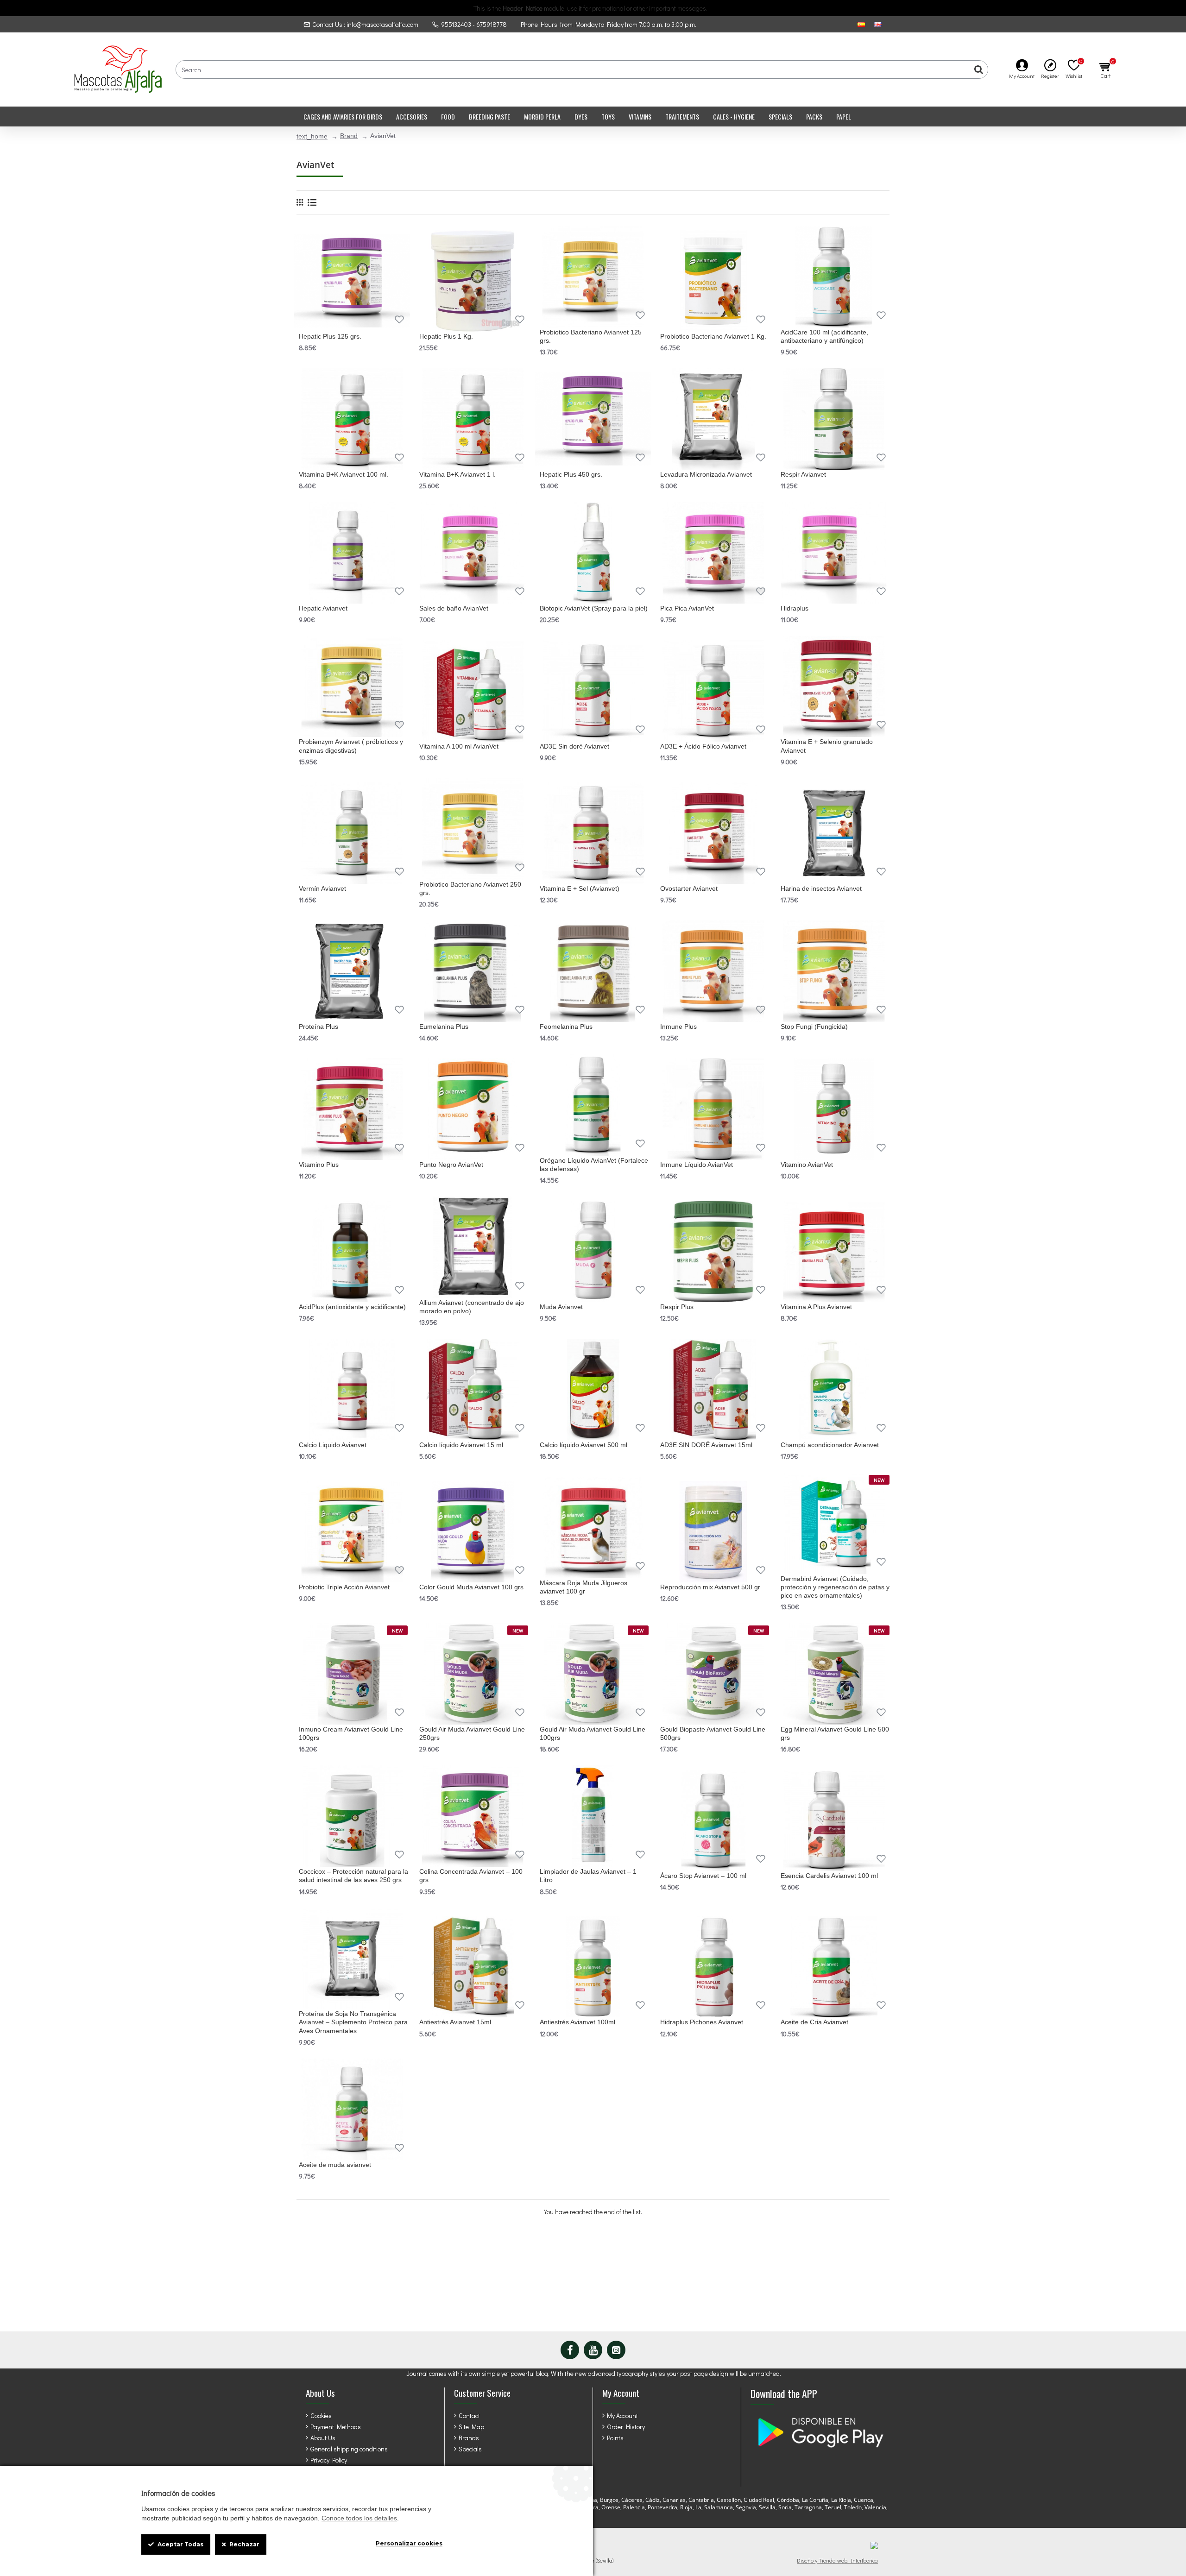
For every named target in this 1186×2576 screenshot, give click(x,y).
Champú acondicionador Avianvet (830, 1445)
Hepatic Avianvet (323, 608)
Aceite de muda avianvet (335, 2165)
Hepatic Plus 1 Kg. (446, 336)
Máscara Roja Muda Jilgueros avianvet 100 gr (584, 1587)
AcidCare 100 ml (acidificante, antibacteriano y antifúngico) (824, 336)
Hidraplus (795, 608)
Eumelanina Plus (444, 1027)
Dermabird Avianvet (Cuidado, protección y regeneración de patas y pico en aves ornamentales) (835, 1587)
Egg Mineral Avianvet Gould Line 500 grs (835, 1733)
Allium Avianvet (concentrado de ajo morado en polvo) (472, 1307)
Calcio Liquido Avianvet (333, 1445)
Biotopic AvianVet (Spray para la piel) (594, 608)
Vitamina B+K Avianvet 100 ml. (344, 474)
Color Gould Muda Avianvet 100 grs (471, 1587)
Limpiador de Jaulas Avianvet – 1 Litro (588, 1876)
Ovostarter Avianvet (689, 888)
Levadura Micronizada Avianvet (706, 474)
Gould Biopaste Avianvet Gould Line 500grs (713, 1733)
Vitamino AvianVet (807, 1165)
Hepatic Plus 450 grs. (571, 474)
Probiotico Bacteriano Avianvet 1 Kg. (713, 336)
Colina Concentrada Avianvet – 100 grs (471, 1876)
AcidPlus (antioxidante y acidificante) (352, 1307)
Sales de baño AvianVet (454, 608)
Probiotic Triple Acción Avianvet (344, 1587)
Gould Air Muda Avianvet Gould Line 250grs (472, 1733)
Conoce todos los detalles (359, 2518)
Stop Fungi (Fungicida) (814, 1027)
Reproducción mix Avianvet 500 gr (710, 1587)
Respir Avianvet (803, 474)
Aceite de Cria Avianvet (814, 2022)
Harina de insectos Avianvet (821, 888)
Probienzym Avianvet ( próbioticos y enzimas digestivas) (351, 746)
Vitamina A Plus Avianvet (816, 1307)
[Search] (978, 69)
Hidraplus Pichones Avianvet (702, 2022)
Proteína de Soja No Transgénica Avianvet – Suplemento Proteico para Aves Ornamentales (353, 2022)
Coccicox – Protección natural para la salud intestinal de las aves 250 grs (353, 1876)
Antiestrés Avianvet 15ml (455, 2022)
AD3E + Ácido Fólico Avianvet (703, 746)
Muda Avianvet (561, 1307)
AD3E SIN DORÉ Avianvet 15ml (706, 1445)
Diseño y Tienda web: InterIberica (837, 2560)
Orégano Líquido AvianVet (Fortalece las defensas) (594, 1165)
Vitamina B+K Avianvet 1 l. (457, 474)
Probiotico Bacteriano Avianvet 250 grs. (470, 888)
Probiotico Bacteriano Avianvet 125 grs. (591, 336)
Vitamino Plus (319, 1165)
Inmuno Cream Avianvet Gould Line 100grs (351, 1733)
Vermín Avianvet (322, 888)
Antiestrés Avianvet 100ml (577, 2022)
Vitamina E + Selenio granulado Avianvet (827, 746)
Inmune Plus (678, 1027)
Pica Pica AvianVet (687, 608)
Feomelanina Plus (566, 1027)
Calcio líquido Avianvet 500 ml (584, 1445)
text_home (312, 136)
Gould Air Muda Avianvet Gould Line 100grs (593, 1733)
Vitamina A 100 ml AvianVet (459, 746)
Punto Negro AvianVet (451, 1165)
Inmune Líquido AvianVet (697, 1165)
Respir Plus (677, 1307)
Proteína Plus (319, 1027)
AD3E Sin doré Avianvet (574, 746)
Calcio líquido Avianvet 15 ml (461, 1445)
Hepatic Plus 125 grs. (330, 336)
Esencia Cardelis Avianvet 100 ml (829, 1876)
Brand (349, 136)
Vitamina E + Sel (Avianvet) (580, 888)
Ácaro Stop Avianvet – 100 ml (703, 1876)
